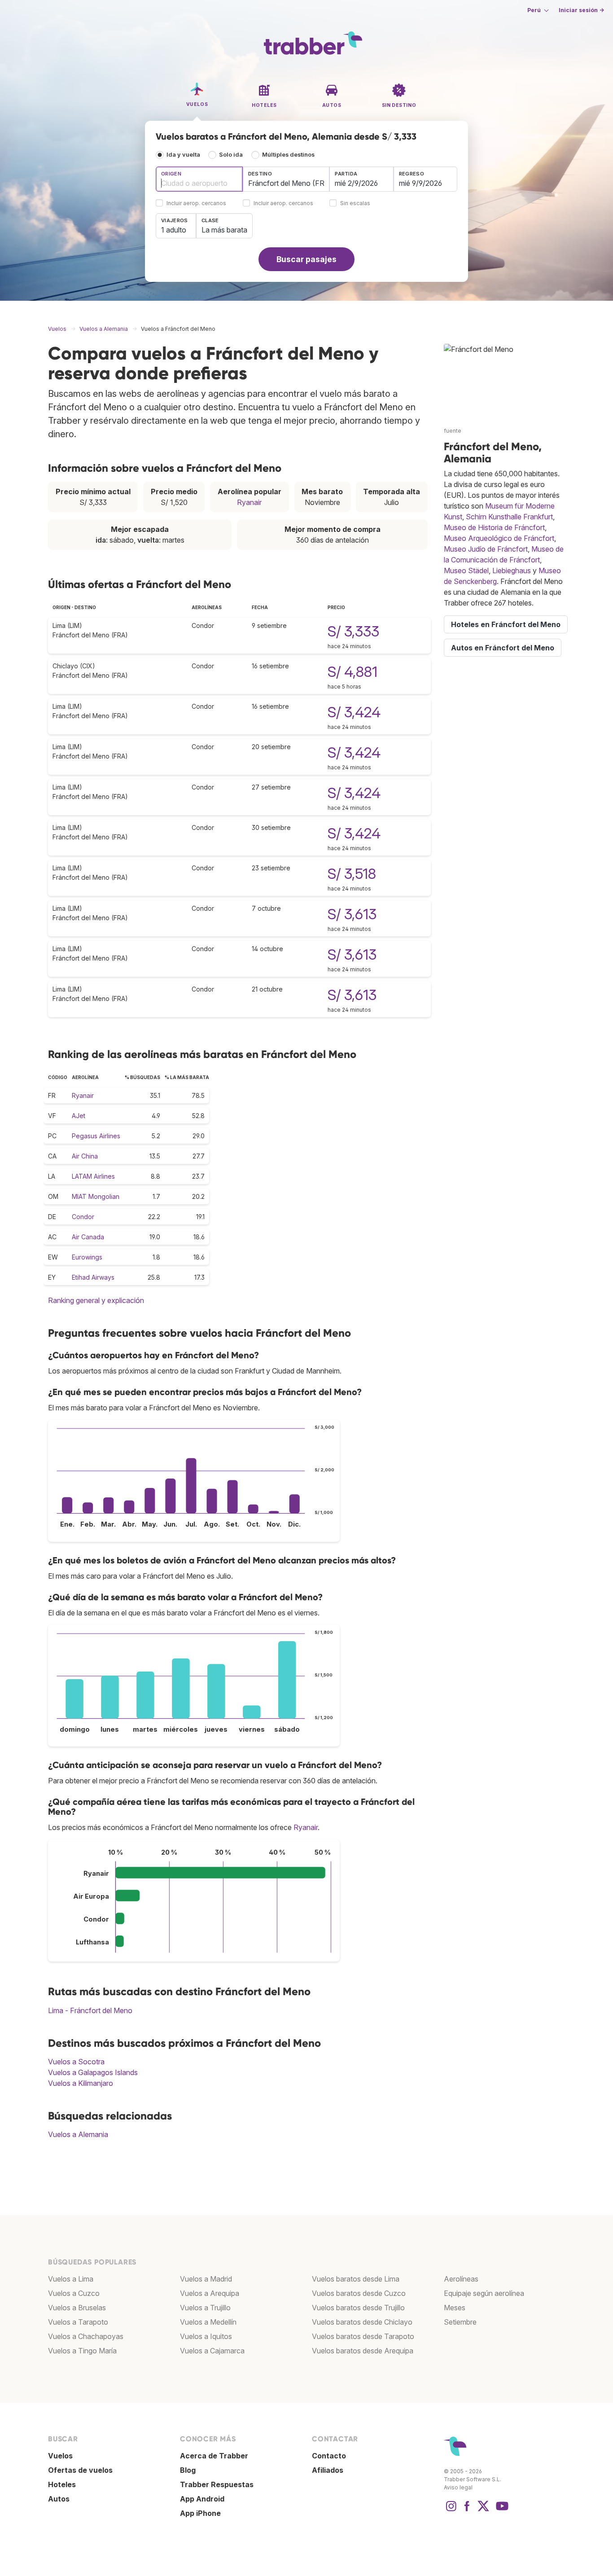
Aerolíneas (461, 2279)
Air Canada (88, 1237)
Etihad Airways (93, 1277)
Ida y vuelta (183, 155)
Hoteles (62, 2484)
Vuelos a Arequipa (210, 2293)
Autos (59, 2499)
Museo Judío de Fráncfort (486, 549)
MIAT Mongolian (96, 1196)
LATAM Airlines (93, 1176)
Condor (83, 1217)
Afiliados (328, 2470)
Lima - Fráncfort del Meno (90, 2010)
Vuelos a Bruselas (77, 2308)
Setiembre (460, 2322)
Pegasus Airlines (96, 1136)
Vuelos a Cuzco (74, 2293)
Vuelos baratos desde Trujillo (358, 2308)
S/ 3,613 (352, 914)
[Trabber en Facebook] (467, 2510)
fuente (453, 431)
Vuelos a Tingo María (82, 2351)
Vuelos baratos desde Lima (356, 2279)
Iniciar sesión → (581, 10)
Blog (188, 2470)
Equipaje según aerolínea (484, 2293)
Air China (85, 1156)
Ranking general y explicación (96, 1300)
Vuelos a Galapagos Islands (93, 2072)
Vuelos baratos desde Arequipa (363, 2351)
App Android (202, 2499)
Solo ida (231, 155)
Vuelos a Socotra (76, 2062)
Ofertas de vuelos (80, 2470)
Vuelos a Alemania (78, 2134)
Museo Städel (466, 570)
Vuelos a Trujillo (205, 2308)
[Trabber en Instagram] (451, 2510)
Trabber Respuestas (217, 2484)
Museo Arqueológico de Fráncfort (499, 538)
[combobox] (199, 179)
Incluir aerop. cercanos (196, 204)
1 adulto (174, 230)
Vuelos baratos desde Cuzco (359, 2293)
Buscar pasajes (306, 259)
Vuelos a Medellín (208, 2322)
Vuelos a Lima (71, 2279)
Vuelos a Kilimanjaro (81, 2083)
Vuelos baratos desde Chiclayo (362, 2322)
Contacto (329, 2456)
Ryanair (249, 502)
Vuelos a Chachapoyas (86, 2336)
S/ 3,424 (354, 712)
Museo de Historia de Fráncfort (494, 527)
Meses (455, 2308)
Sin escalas (355, 204)
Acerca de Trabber (214, 2456)
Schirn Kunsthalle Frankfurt (509, 517)
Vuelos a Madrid (206, 2279)
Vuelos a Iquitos (206, 2336)
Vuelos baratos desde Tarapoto (363, 2336)
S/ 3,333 (353, 631)
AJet (79, 1116)
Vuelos (60, 2456)
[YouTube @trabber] (501, 2510)
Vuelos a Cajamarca (212, 2351)
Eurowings (87, 1257)
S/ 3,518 (352, 874)
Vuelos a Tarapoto (78, 2322)
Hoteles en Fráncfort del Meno (506, 624)
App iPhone (200, 2513)
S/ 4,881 (352, 672)
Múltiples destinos (288, 155)
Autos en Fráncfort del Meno (503, 648)
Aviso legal (458, 2487)
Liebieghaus (512, 570)
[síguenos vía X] (483, 2510)
